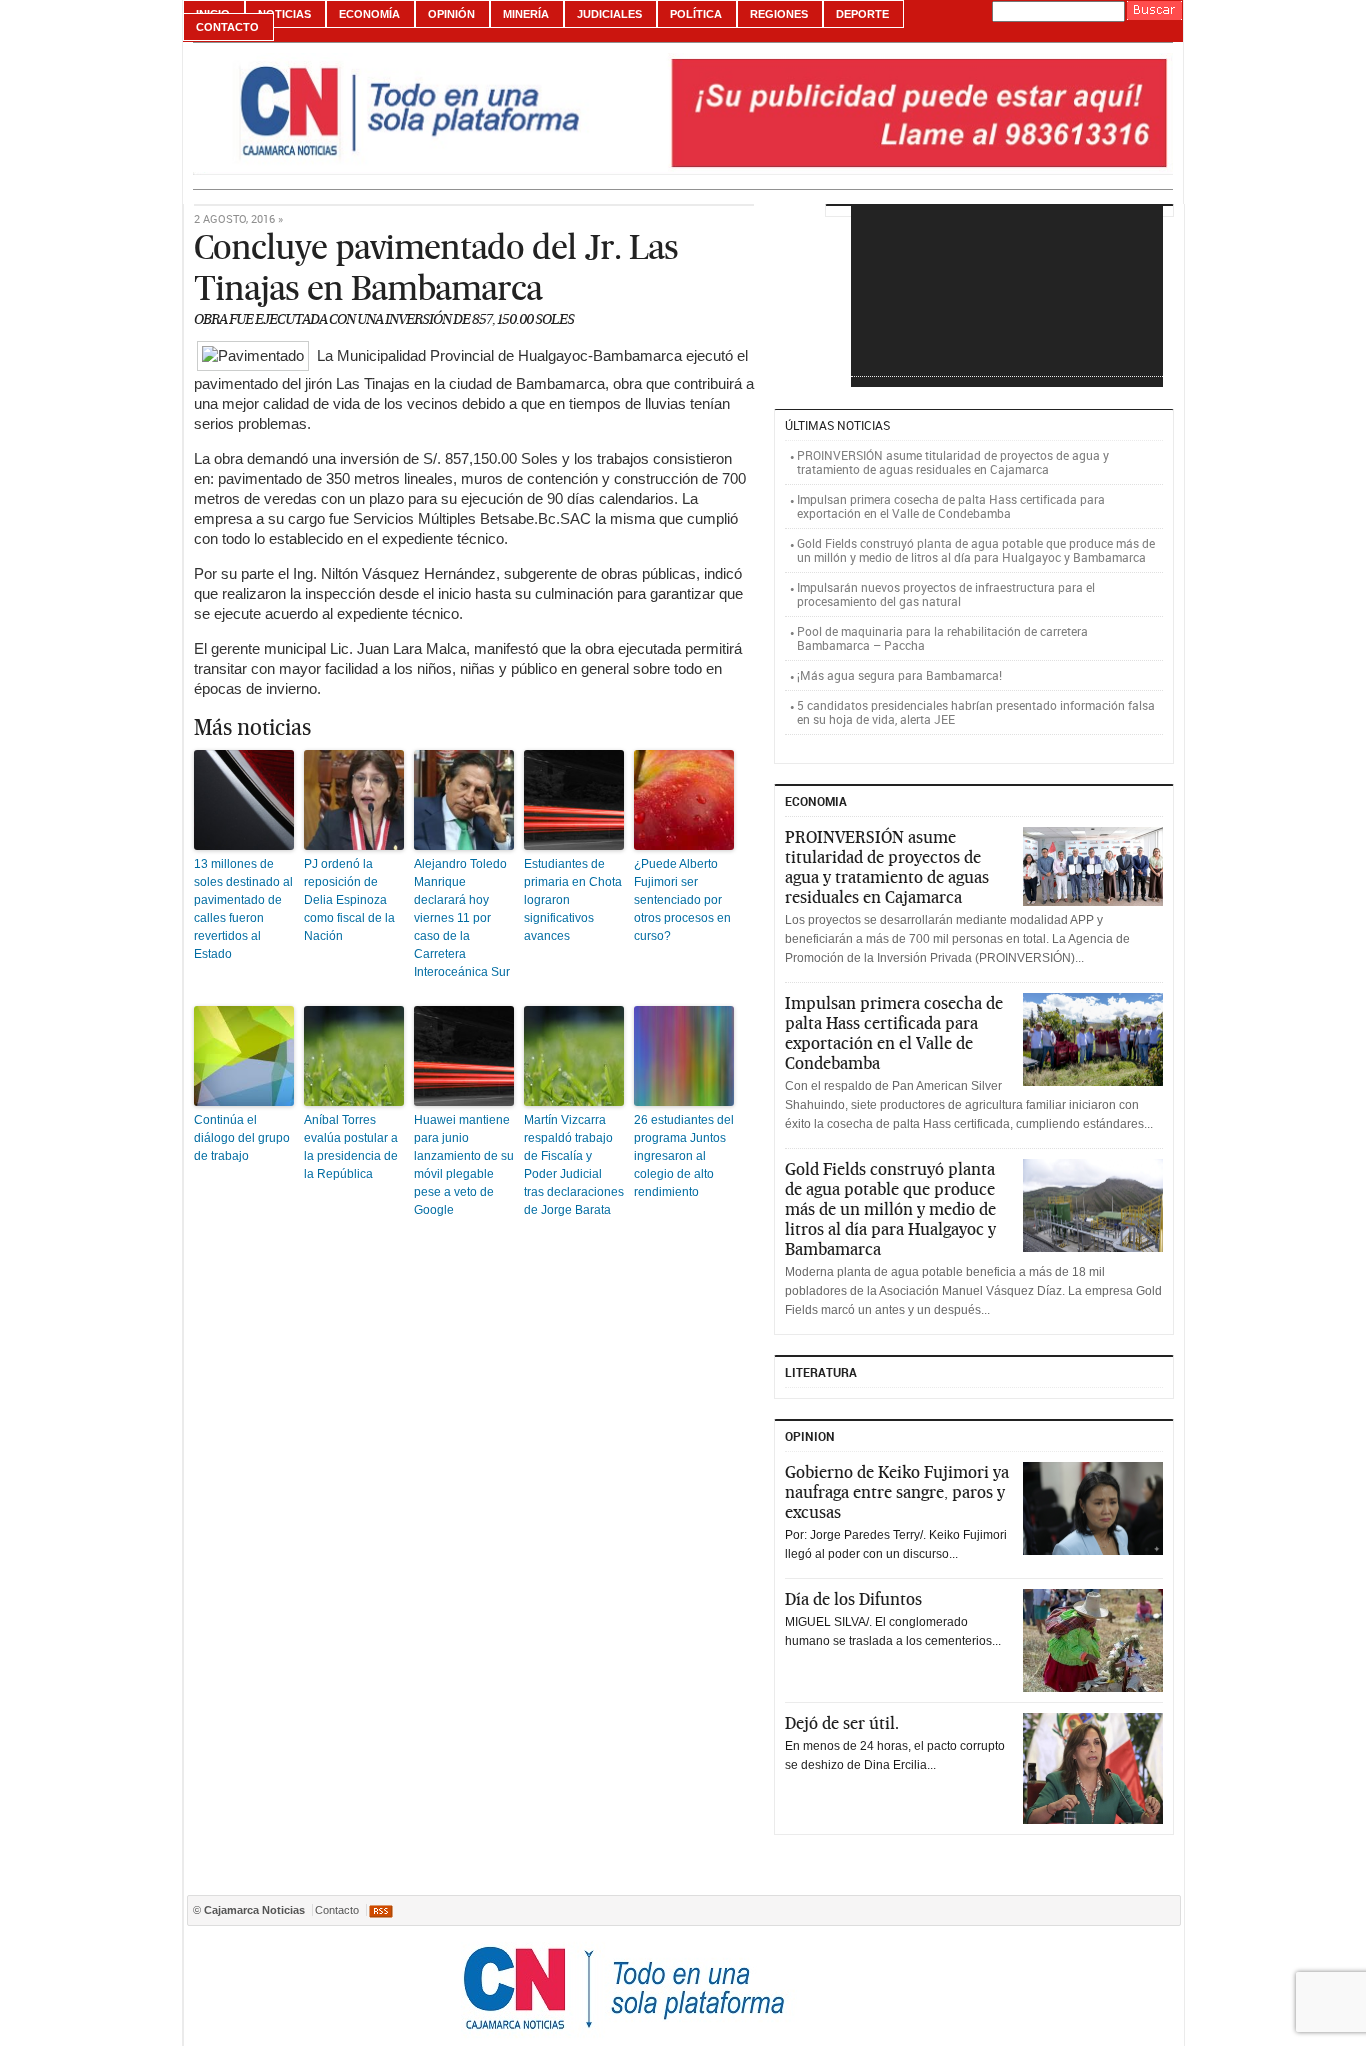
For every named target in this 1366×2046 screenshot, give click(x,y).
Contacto (227, 27)
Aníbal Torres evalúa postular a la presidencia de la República (351, 1147)
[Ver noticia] (1093, 866)
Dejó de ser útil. (842, 1723)
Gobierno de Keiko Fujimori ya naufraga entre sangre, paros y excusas (897, 1492)
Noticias (284, 14)
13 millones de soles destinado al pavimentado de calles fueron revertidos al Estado (243, 909)
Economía (369, 14)
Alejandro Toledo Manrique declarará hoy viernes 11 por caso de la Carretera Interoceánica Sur (462, 918)
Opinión (451, 14)
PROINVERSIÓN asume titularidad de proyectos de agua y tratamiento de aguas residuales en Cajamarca (953, 462)
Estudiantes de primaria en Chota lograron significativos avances (573, 900)
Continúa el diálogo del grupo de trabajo (242, 1138)
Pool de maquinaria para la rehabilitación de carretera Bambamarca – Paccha (942, 638)
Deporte (862, 14)
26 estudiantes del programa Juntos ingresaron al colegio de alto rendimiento (684, 1156)
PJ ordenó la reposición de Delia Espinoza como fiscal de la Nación (349, 900)
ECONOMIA (816, 801)
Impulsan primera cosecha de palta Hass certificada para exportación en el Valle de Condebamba (951, 506)
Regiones (779, 14)
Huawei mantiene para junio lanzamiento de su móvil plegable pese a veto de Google (464, 1165)
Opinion (810, 1436)
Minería (526, 14)
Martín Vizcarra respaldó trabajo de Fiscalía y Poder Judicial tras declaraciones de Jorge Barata (574, 1165)
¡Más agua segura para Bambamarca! (899, 675)
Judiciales (609, 14)
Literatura (821, 1372)
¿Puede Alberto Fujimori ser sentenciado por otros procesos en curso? (682, 900)
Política (696, 14)
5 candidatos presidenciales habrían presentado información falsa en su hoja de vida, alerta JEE (976, 712)
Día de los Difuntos (853, 1599)
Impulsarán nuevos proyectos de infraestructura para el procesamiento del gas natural (946, 594)
